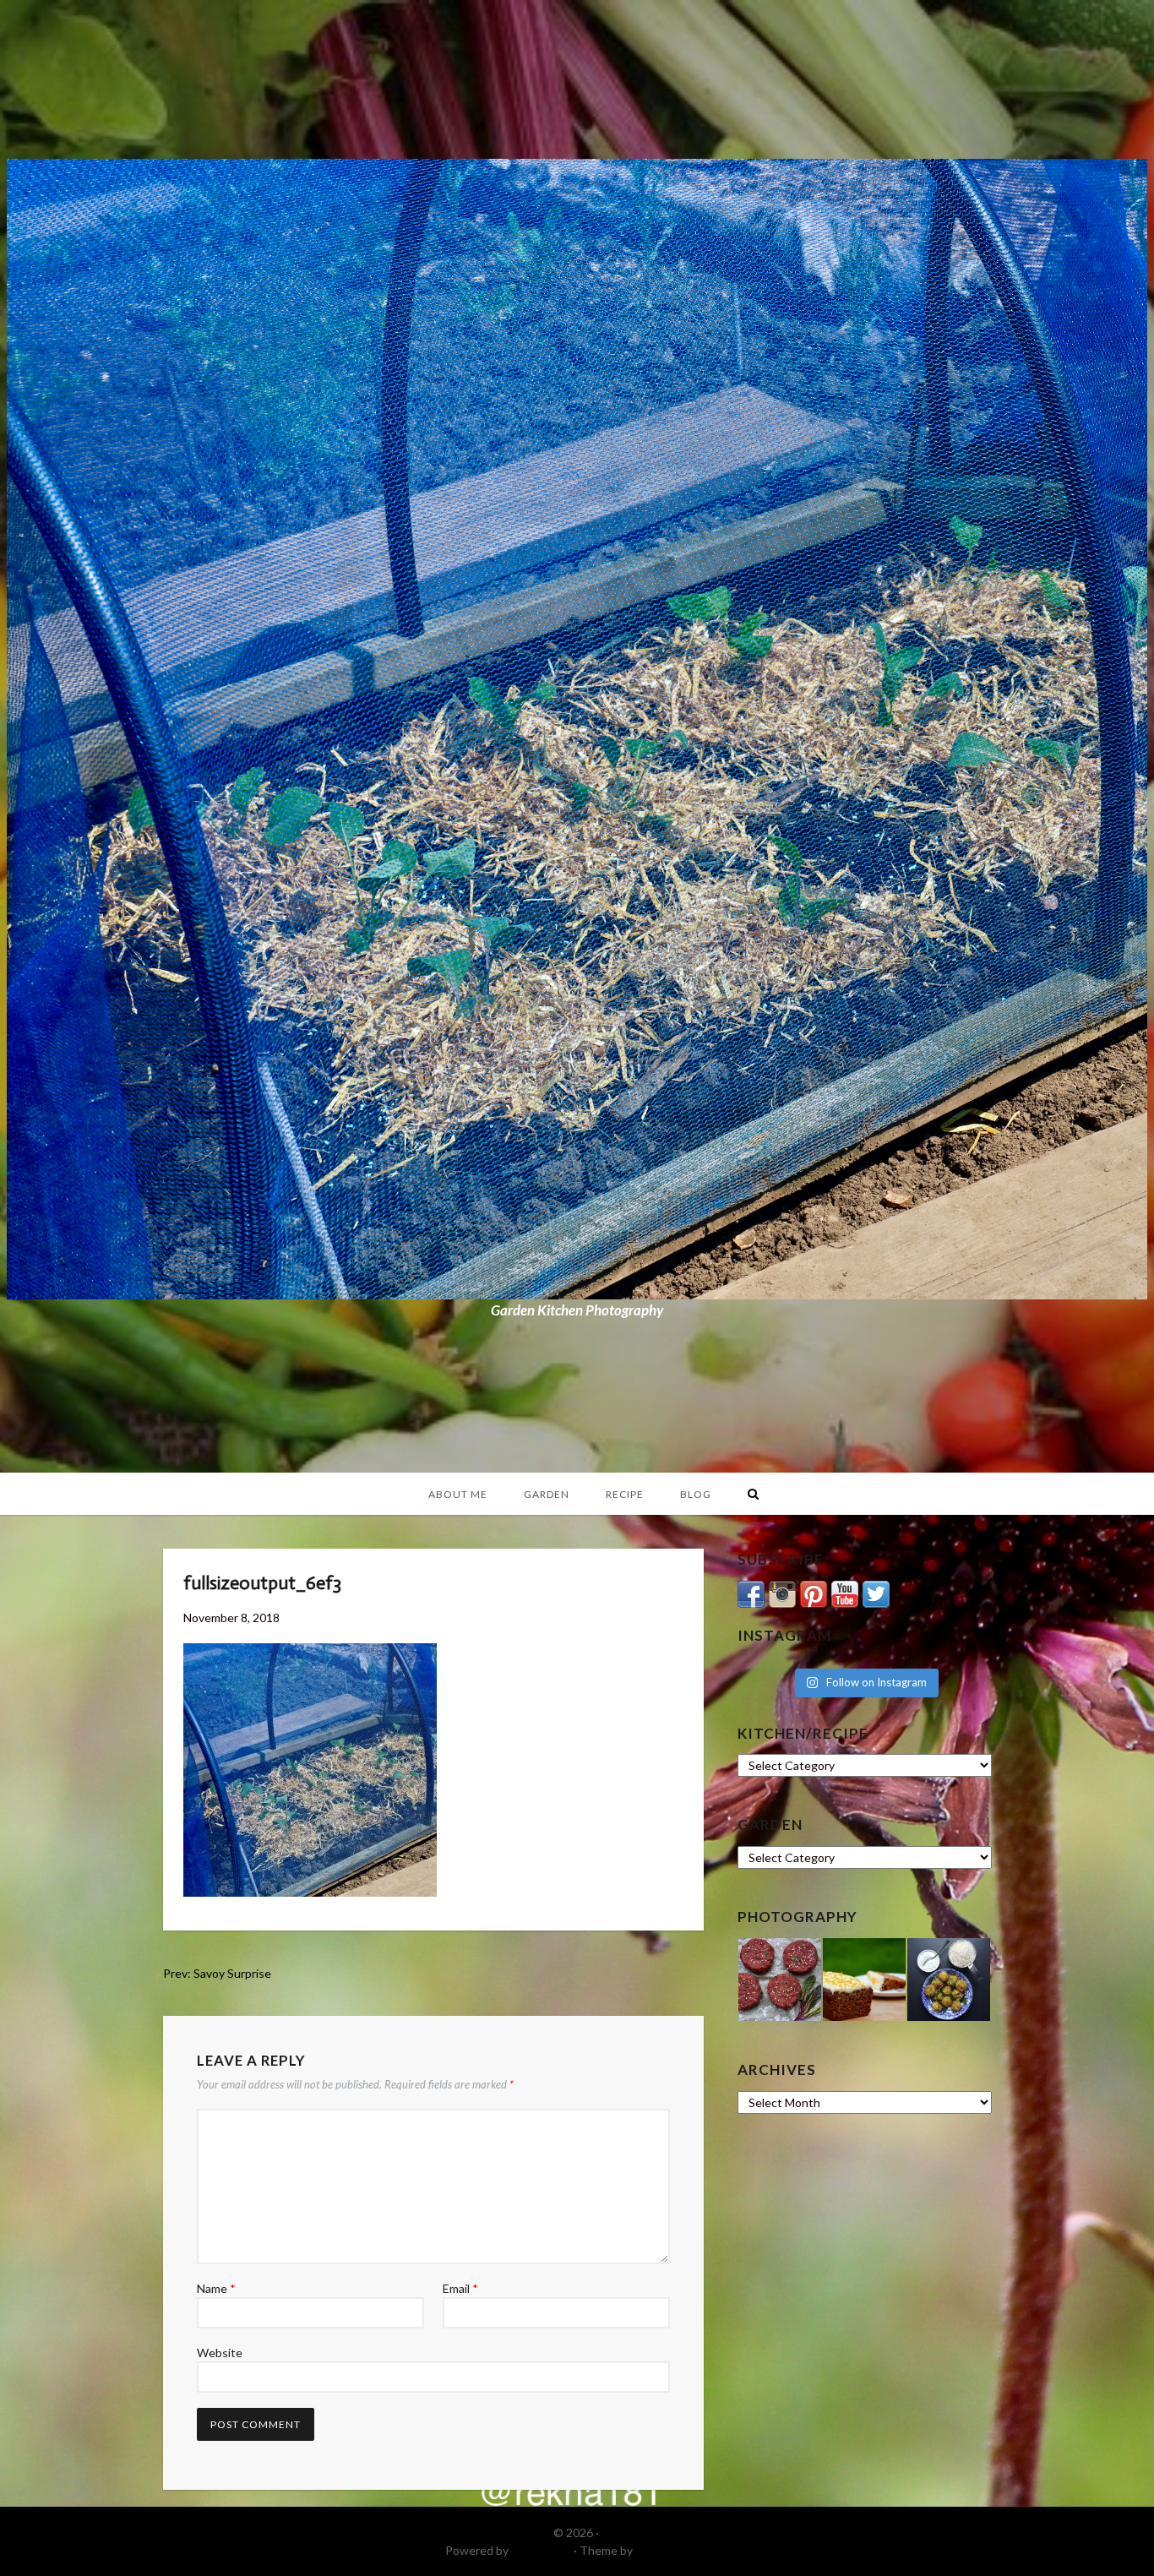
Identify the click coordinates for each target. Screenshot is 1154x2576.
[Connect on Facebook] (751, 1592)
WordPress (541, 2550)
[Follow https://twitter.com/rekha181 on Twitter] (876, 1592)
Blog (696, 1494)
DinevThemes (672, 2550)
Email (460, 2288)
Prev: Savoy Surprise (217, 1973)
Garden (547, 1494)
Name (216, 2288)
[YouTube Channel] (845, 1592)
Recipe (625, 1494)
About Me (458, 1494)
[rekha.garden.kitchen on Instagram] (782, 1592)
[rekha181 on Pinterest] (814, 1592)
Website (220, 2353)
